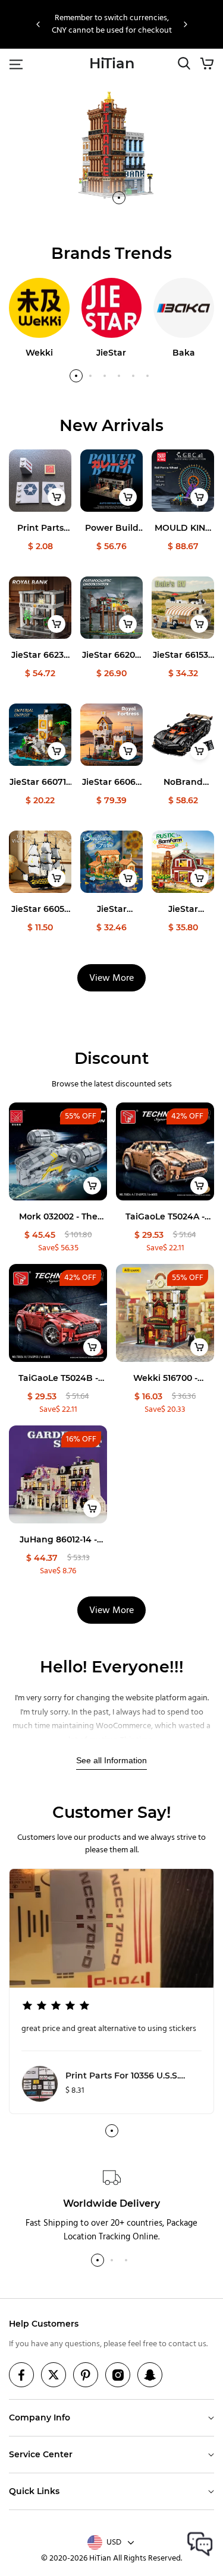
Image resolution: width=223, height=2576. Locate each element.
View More (111, 978)
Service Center (41, 2454)
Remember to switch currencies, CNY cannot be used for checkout (112, 24)
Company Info (40, 2417)
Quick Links (34, 2491)
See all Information (111, 1760)
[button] (38, 24)
